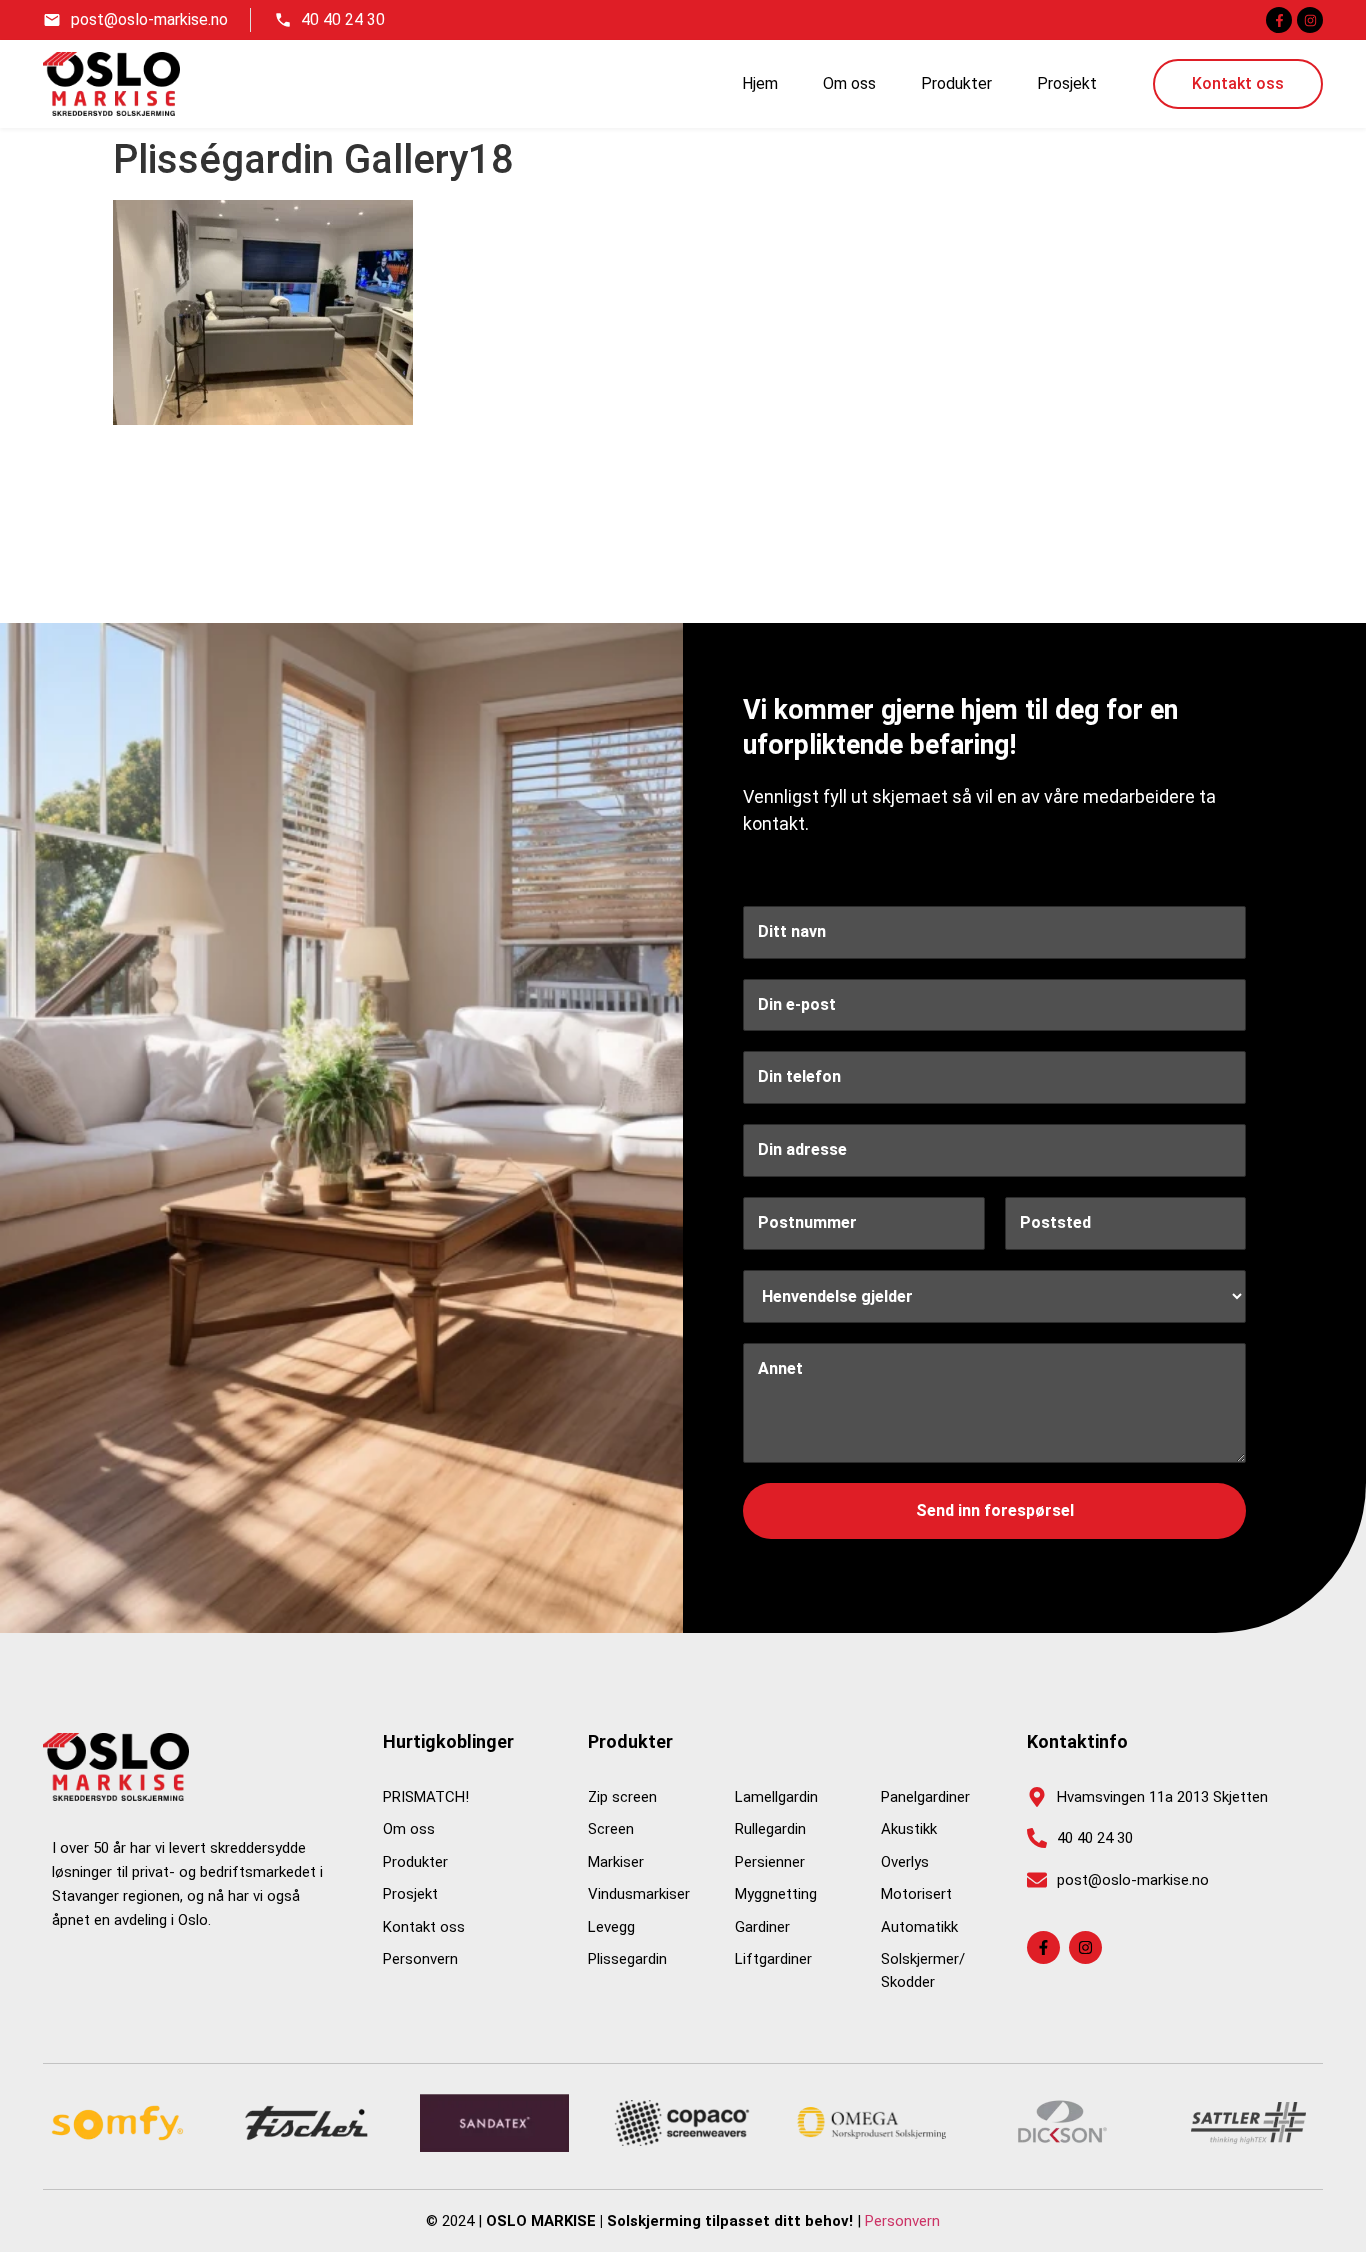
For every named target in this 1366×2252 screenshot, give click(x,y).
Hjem (760, 83)
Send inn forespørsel (995, 1510)
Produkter (956, 83)
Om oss (849, 83)
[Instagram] (1310, 20)
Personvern (902, 2221)
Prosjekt (1067, 83)
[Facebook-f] (1279, 20)
